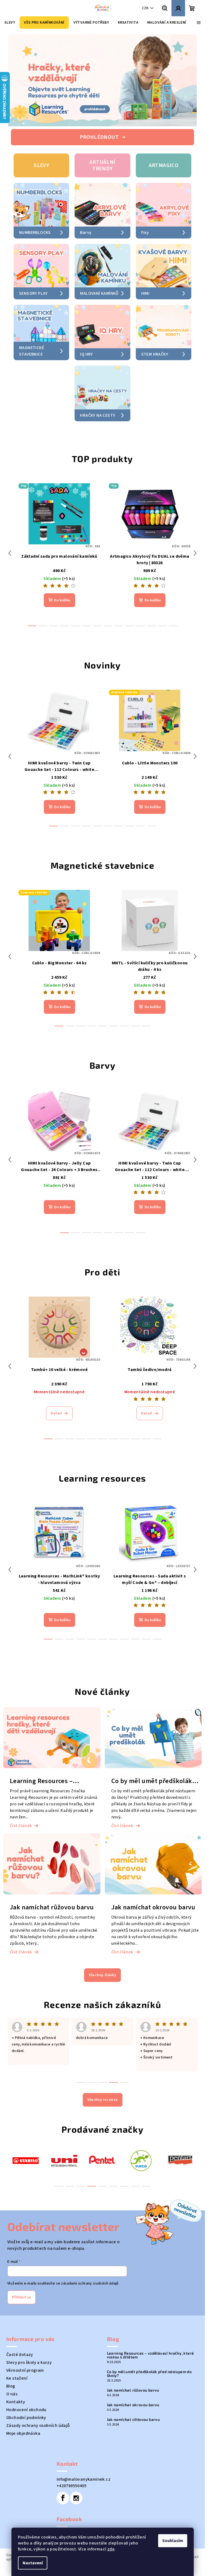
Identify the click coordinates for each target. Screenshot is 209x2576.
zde (111, 2549)
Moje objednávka (23, 2414)
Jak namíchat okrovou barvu (133, 2386)
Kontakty (16, 2383)
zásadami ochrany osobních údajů (90, 2264)
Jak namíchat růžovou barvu (133, 2371)
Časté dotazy (20, 2336)
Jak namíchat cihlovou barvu (133, 2401)
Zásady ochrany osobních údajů (38, 2406)
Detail (56, 1394)
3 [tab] (81, 2167)
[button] (18, 80)
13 (173, 607)
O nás (12, 2375)
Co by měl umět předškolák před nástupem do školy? (149, 2355)
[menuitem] (10, 23)
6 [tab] (113, 2167)
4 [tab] (92, 2167)
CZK (145, 8)
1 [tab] (59, 2167)
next (195, 534)
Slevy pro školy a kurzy (29, 2343)
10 (141, 607)
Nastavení (33, 2563)
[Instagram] (76, 2479)
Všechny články (103, 1956)
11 (152, 607)
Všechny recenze (103, 2081)
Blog (11, 2367)
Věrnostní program (25, 2351)
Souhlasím (173, 2541)
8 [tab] (135, 2167)
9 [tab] (146, 2167)
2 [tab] (70, 2167)
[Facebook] (63, 2479)
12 (162, 607)
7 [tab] (124, 2167)
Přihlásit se (21, 2278)
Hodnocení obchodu (26, 2391)
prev (10, 534)
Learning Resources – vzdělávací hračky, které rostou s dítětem (150, 2336)
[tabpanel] (26, 2141)
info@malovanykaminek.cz (84, 2460)
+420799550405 (72, 2467)
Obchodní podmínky (26, 2399)
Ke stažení (17, 2359)
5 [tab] (103, 2167)
